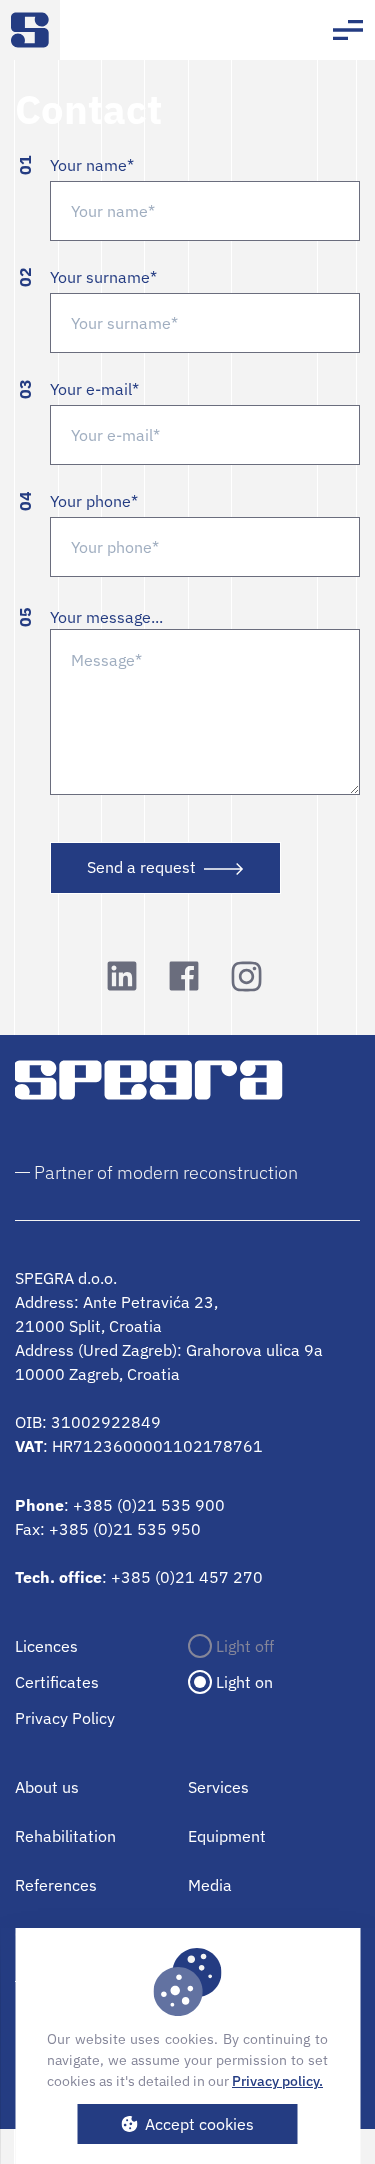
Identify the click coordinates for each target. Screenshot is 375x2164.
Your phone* (94, 501)
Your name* (92, 165)
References (56, 1885)
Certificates (57, 1682)
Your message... (106, 617)
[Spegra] (30, 30)
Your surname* (103, 277)
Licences (46, 1646)
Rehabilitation (65, 1836)
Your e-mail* (94, 389)
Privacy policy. (277, 2081)
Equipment (227, 1836)
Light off (245, 1646)
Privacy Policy (65, 1718)
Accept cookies (199, 2124)
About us (47, 1787)
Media (210, 1885)
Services (218, 1787)
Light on (244, 1682)
